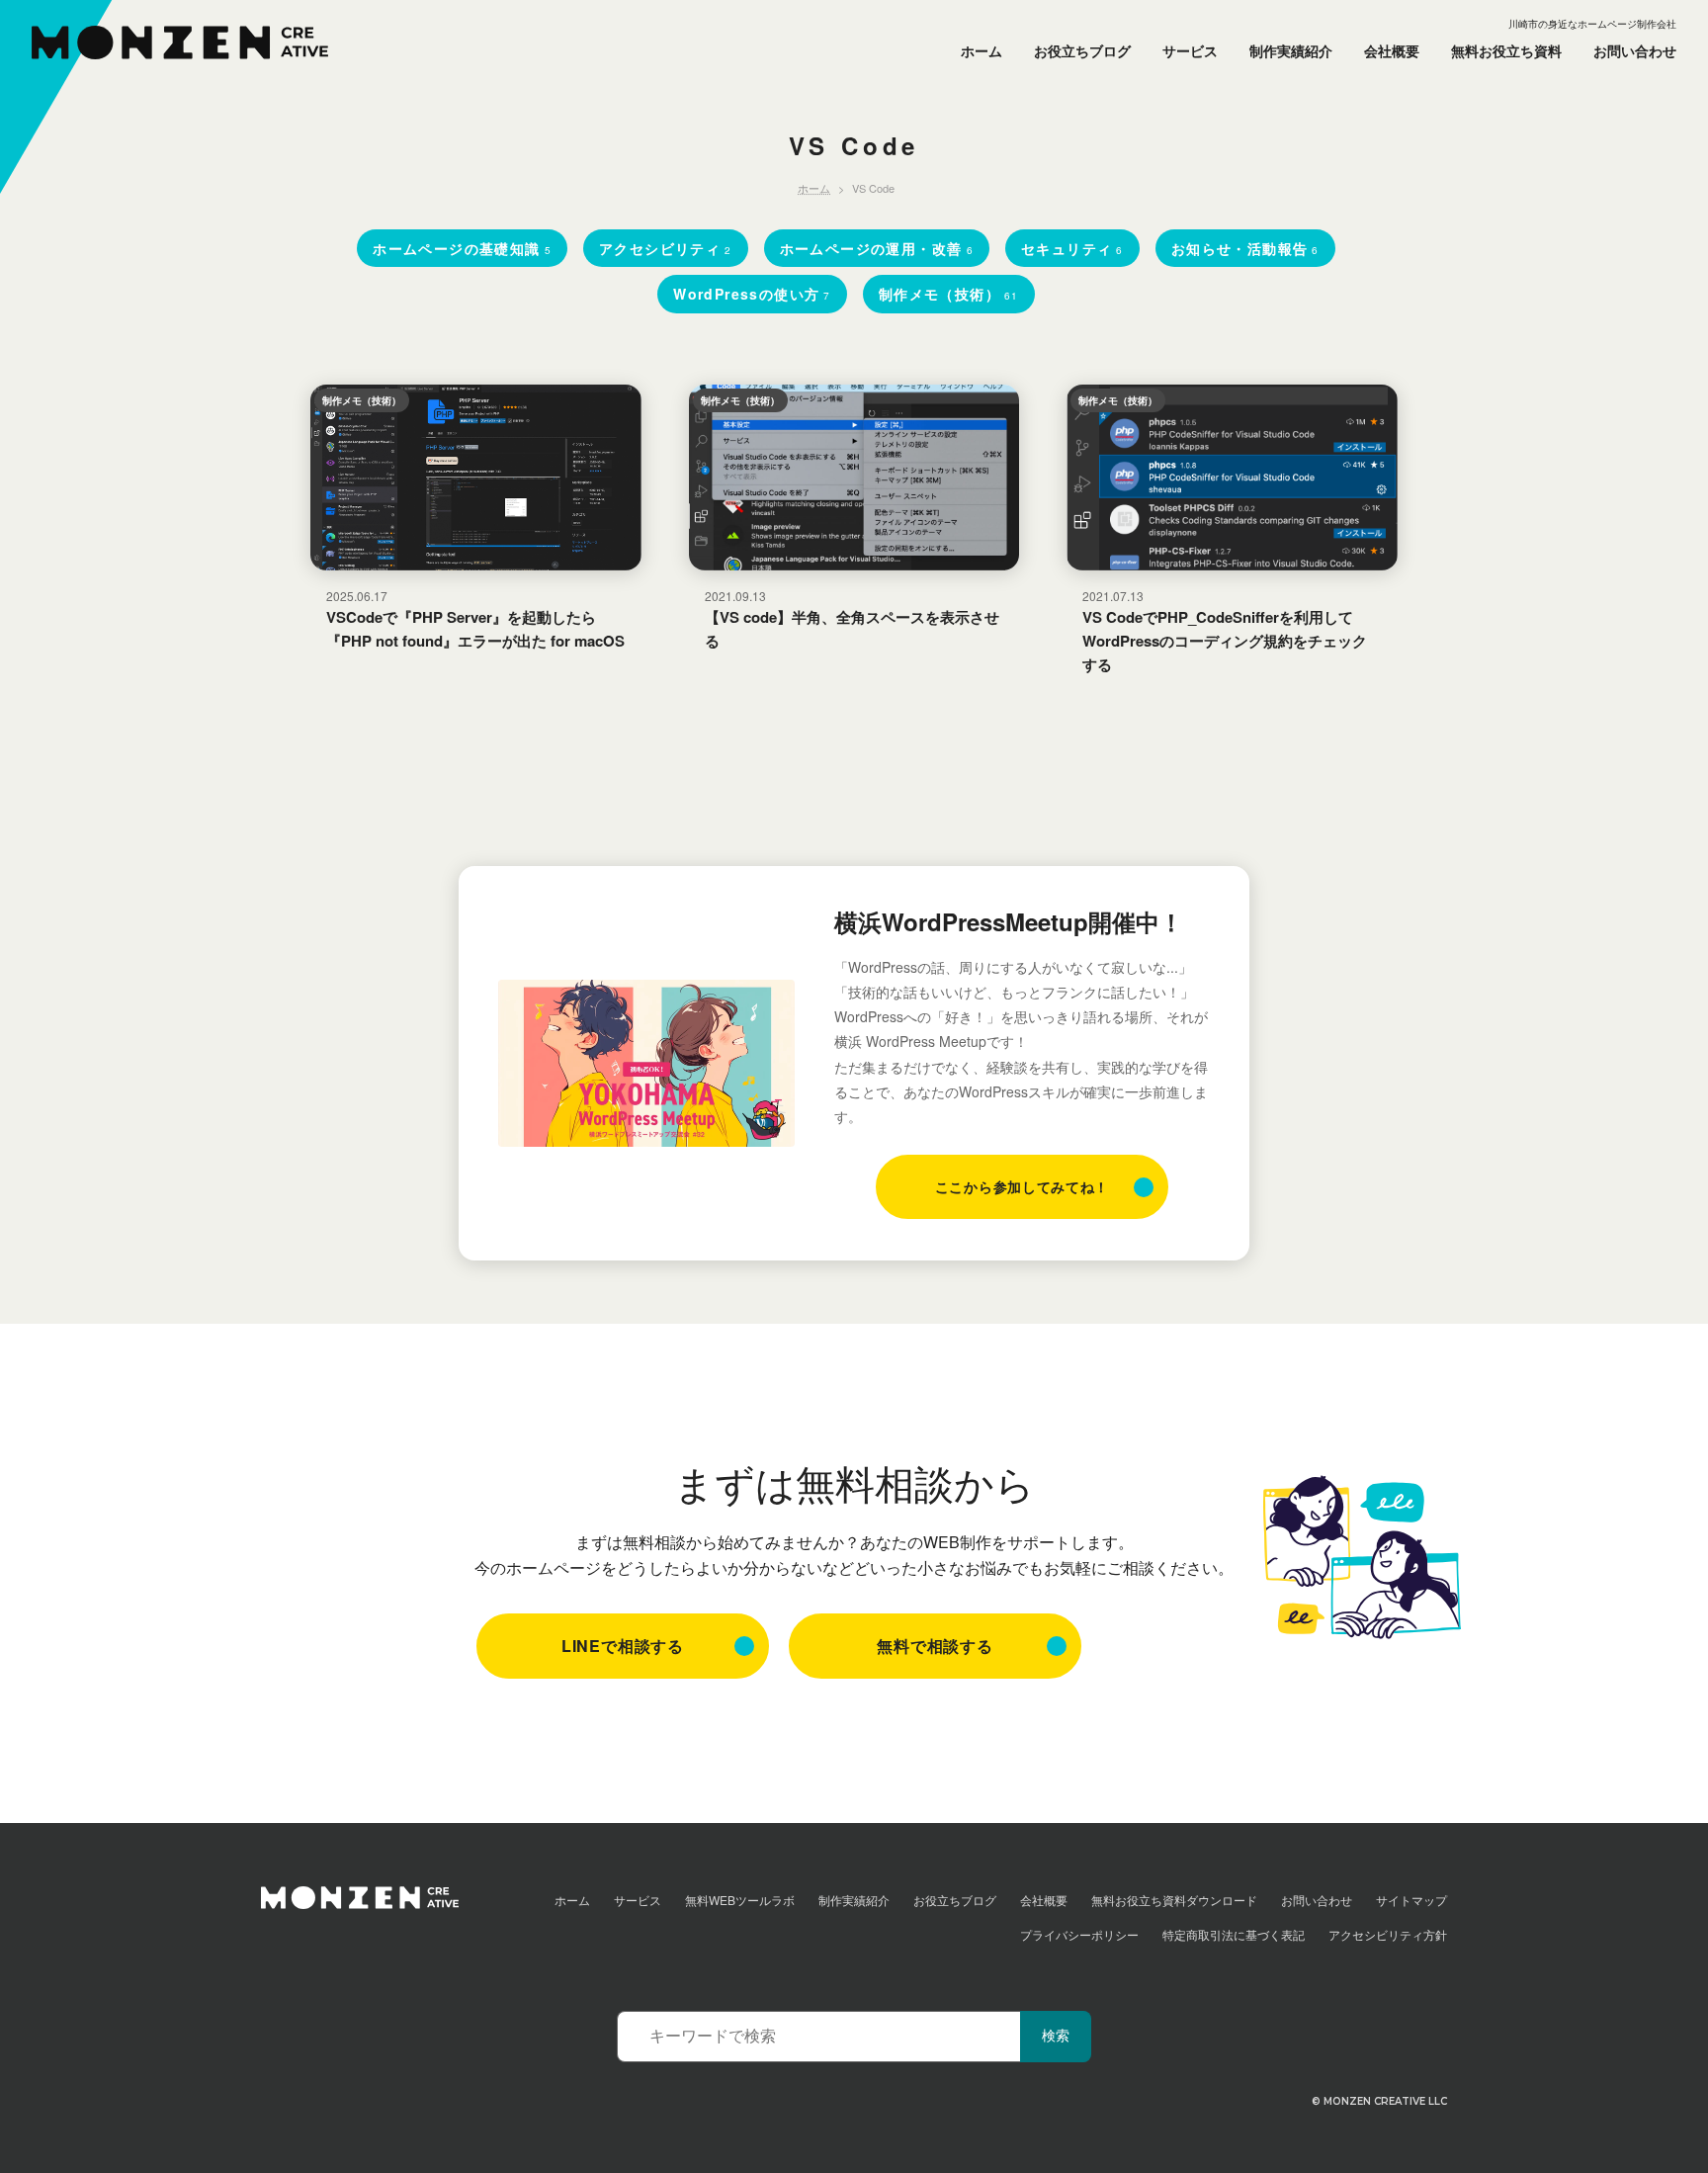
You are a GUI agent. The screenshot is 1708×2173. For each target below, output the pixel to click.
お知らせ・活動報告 (1245, 248)
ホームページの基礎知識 (462, 248)
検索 (1056, 2036)
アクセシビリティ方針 (1388, 1934)
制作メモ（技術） (949, 294)
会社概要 (1392, 50)
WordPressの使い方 (752, 294)
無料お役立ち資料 (1506, 50)
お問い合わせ (1635, 50)
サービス (1190, 50)
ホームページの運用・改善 (877, 248)
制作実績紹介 (1291, 50)
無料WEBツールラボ (740, 1900)
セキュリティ (1072, 248)
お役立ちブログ (1082, 50)
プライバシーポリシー (1079, 1934)
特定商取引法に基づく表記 (1234, 1934)
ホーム (982, 50)
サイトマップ (1411, 1900)
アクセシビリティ (666, 248)
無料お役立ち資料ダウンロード (1174, 1900)
